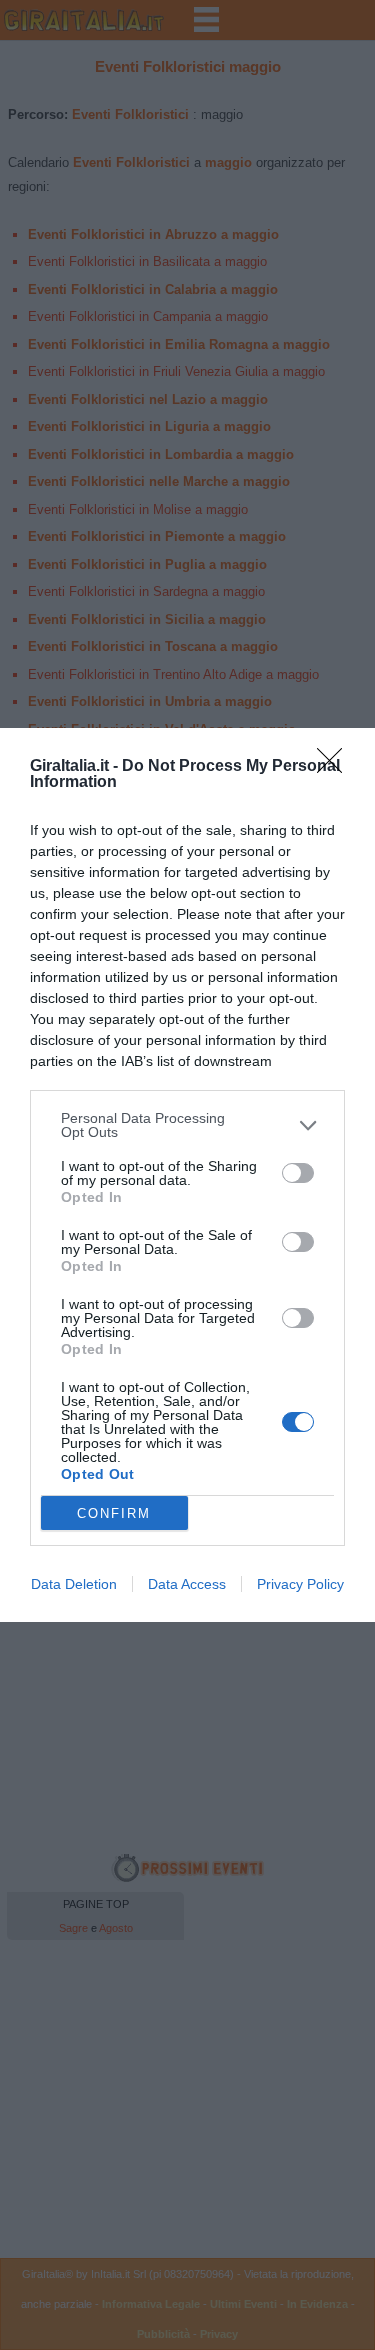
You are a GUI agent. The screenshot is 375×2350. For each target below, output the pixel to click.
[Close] (336, 767)
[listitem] (187, 1125)
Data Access (187, 1584)
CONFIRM (114, 1513)
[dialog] (187, 1175)
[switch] (298, 1173)
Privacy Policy (300, 1584)
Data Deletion (74, 1584)
